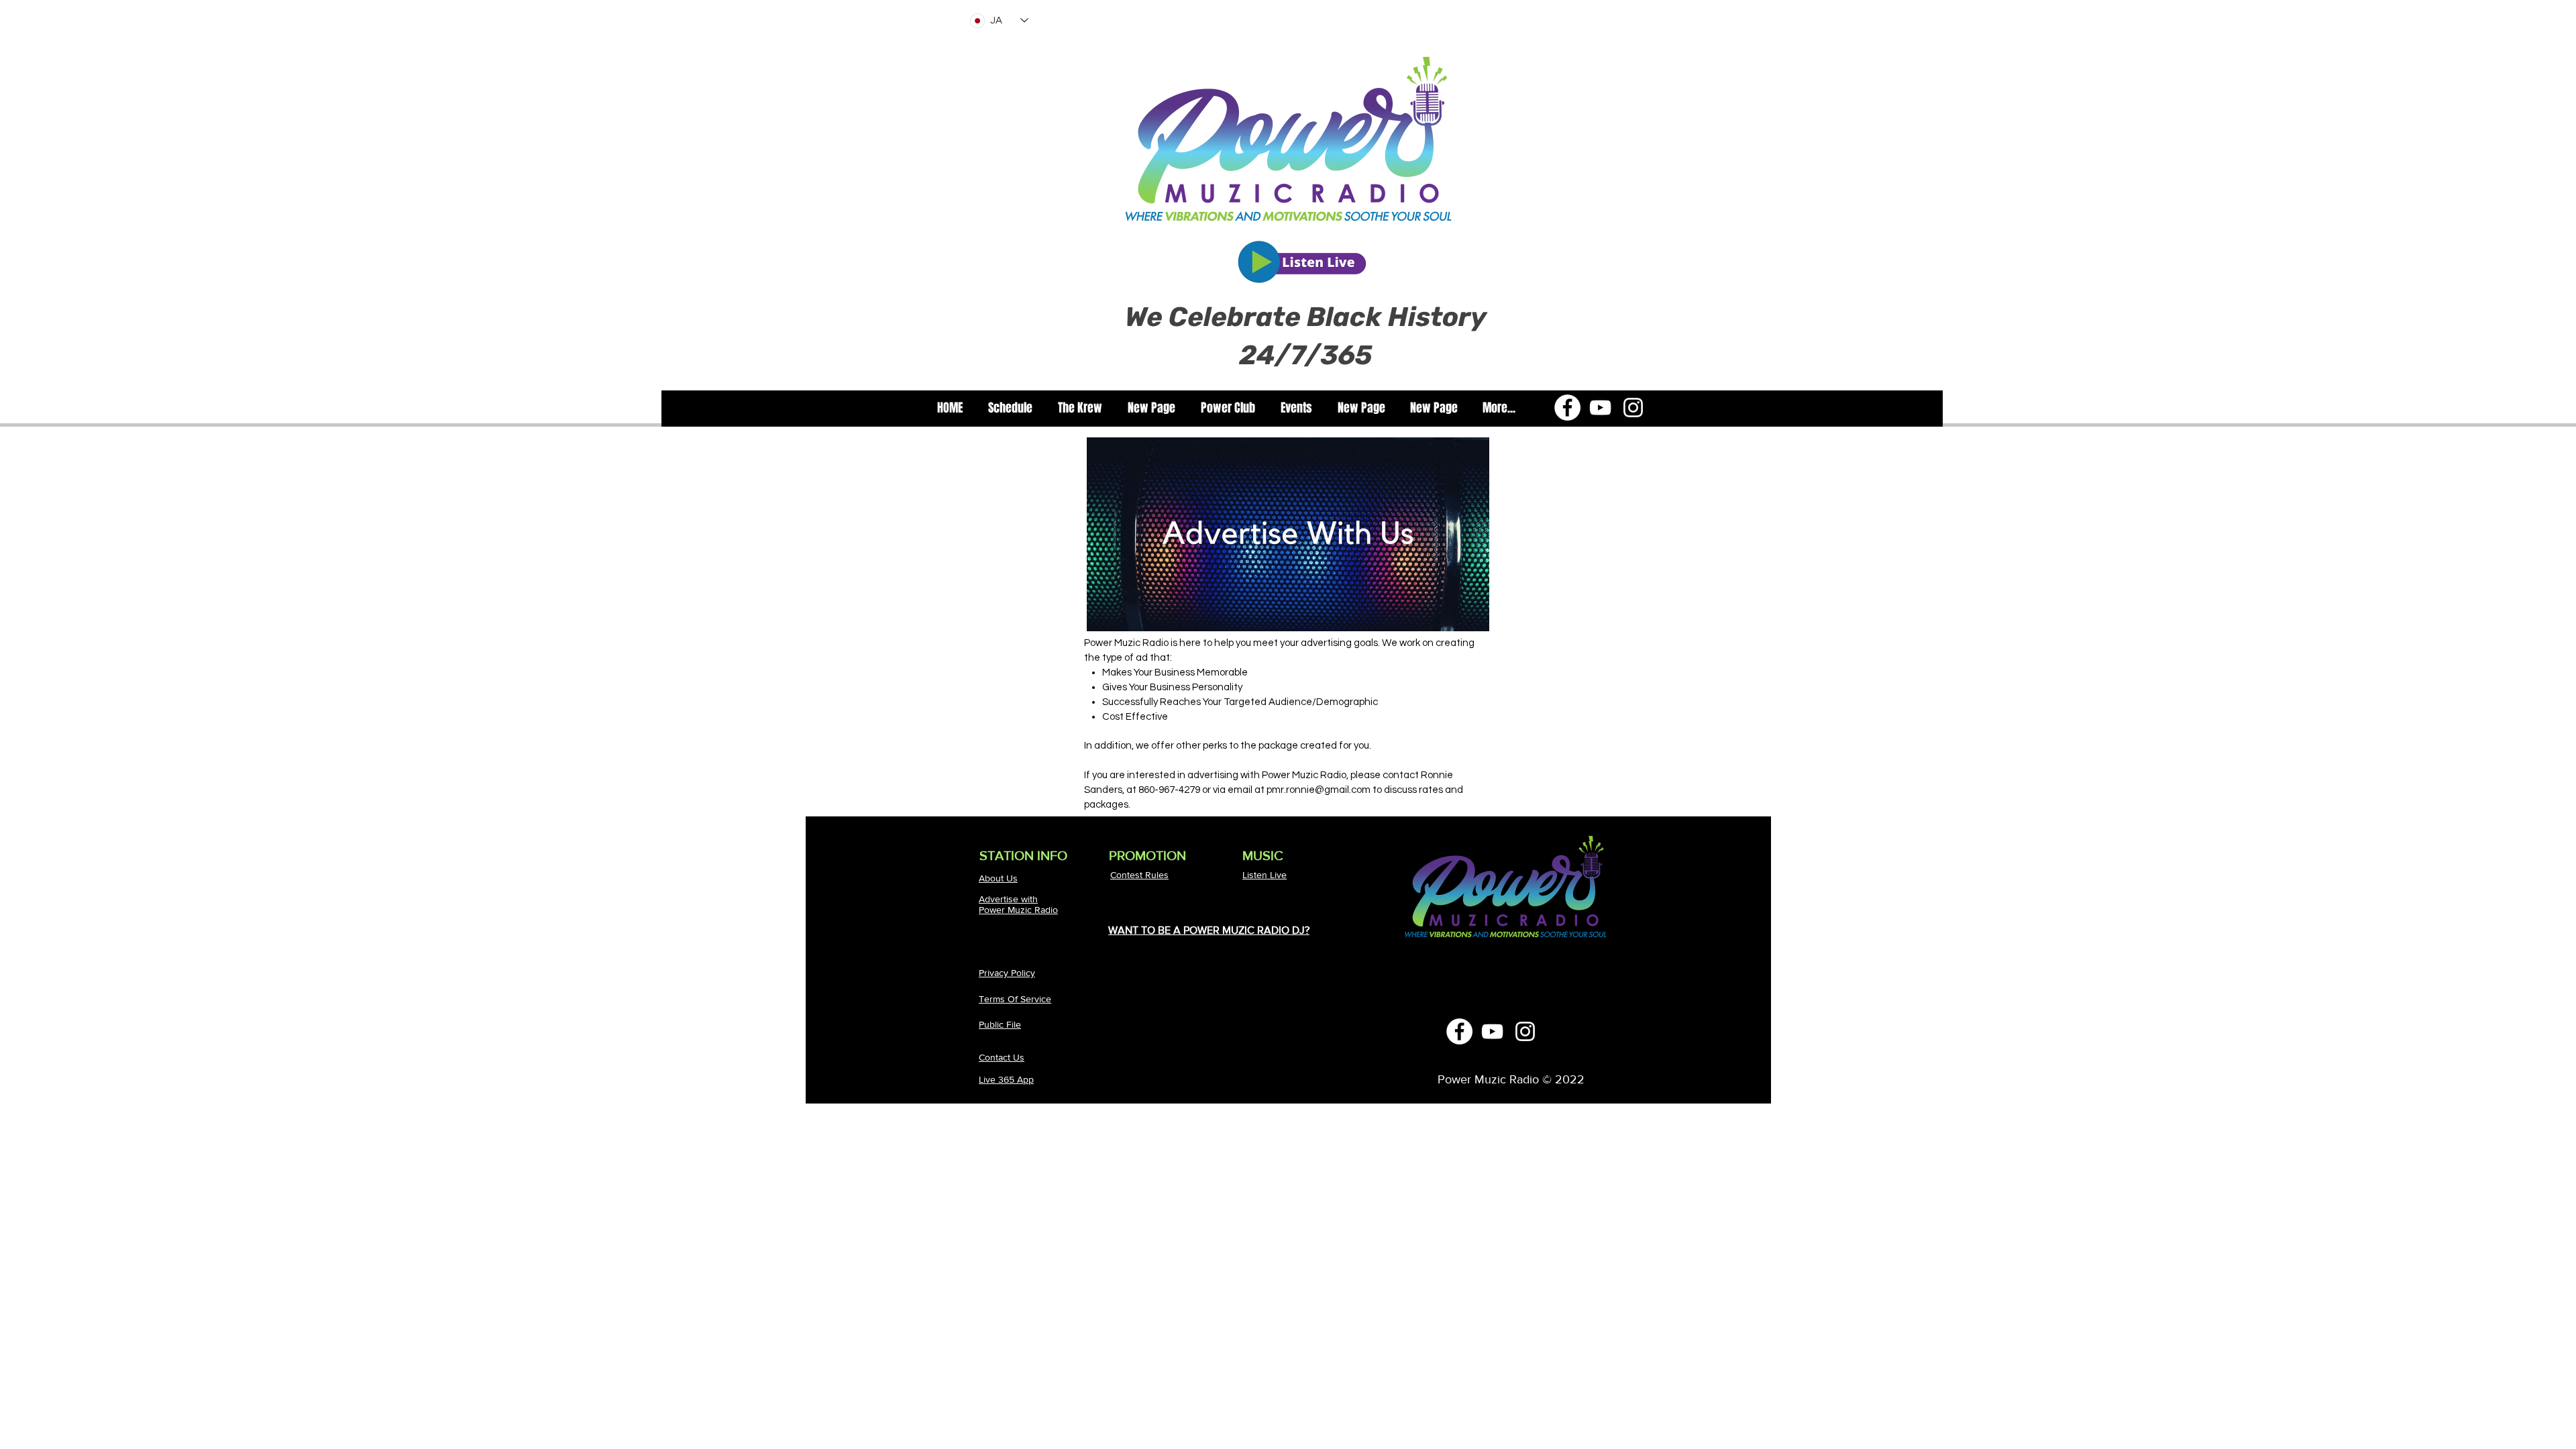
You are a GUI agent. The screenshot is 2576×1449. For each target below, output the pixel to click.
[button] (1080, 408)
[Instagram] (1633, 408)
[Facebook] (1567, 408)
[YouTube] (1600, 408)
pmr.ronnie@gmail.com (1319, 790)
